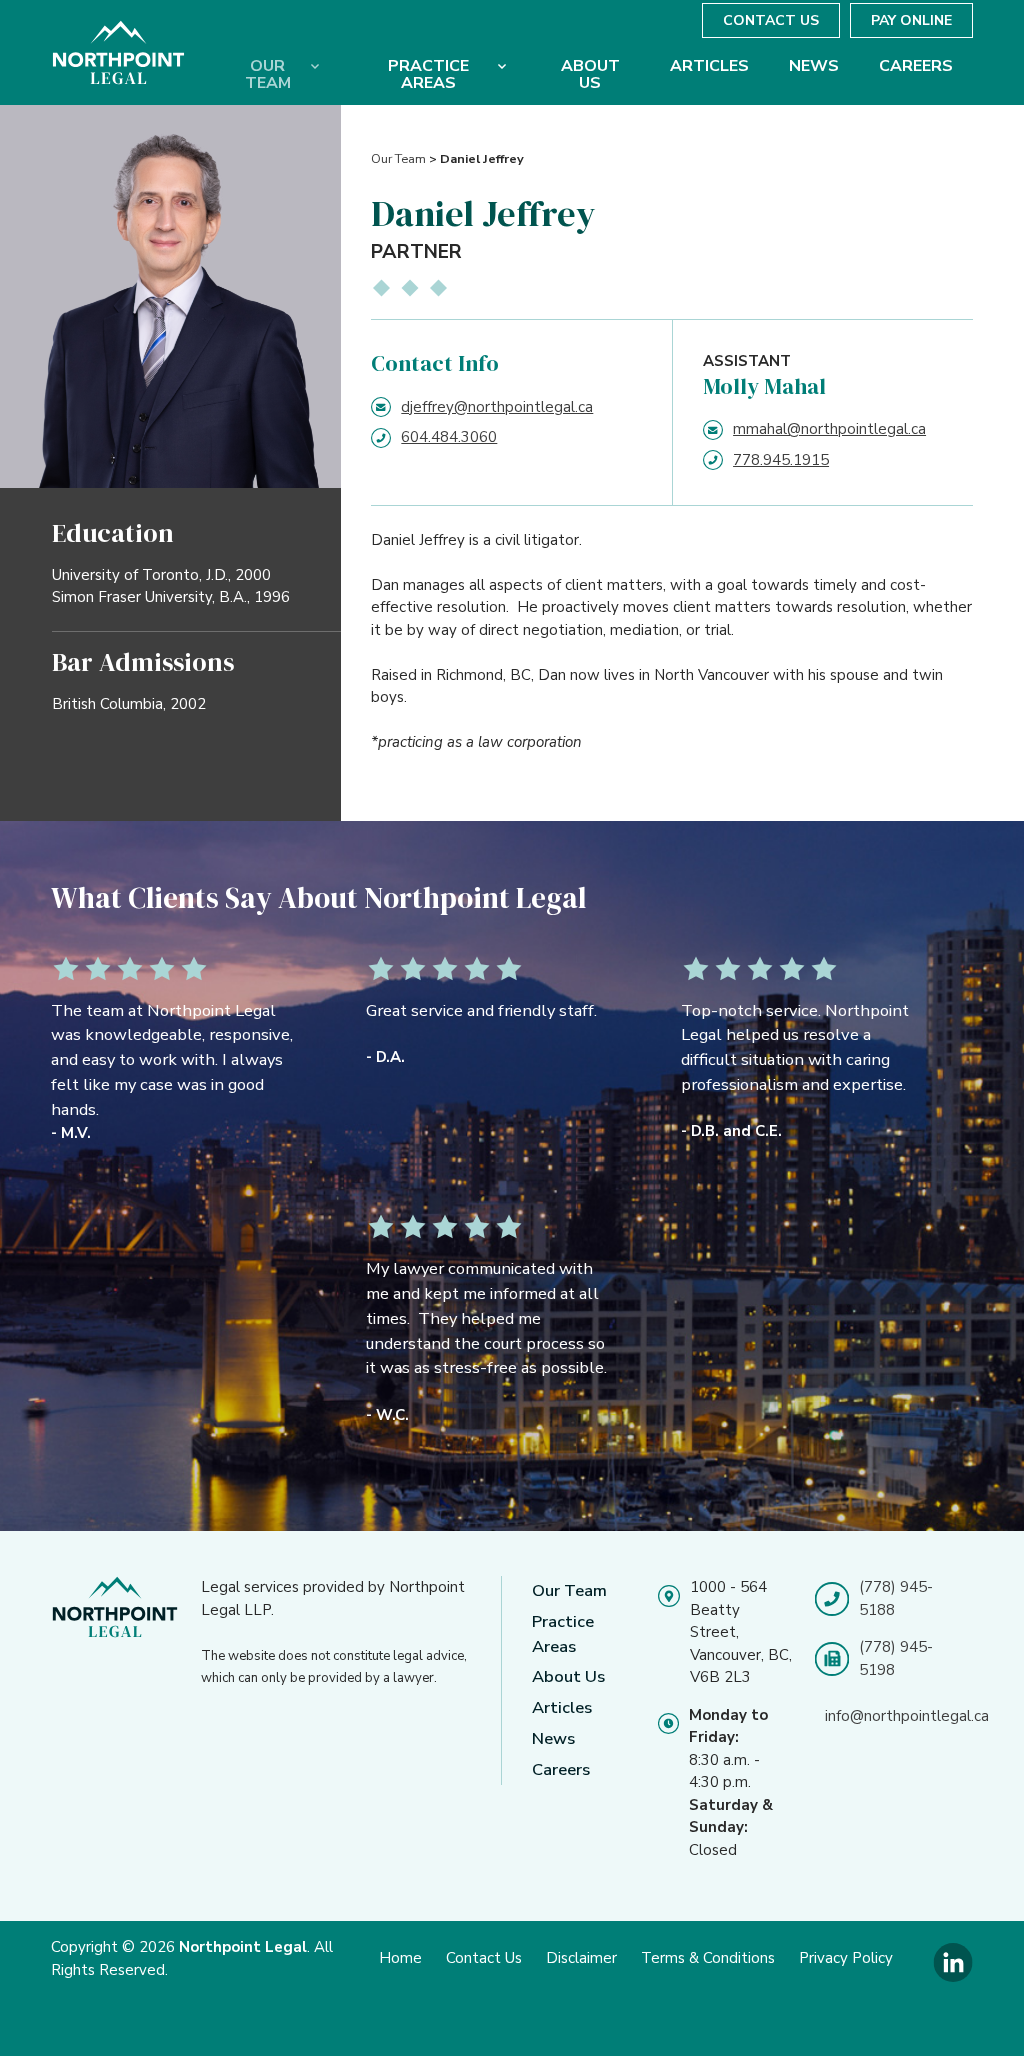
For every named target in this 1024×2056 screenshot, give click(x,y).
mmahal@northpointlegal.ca (829, 429)
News (553, 1738)
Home (400, 1958)
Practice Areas (563, 1634)
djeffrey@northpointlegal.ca (497, 407)
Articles (562, 1707)
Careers (561, 1769)
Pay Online (911, 20)
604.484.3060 (449, 437)
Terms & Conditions (708, 1958)
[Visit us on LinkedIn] (953, 1978)
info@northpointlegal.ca (907, 1716)
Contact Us (771, 20)
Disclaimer (581, 1958)
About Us (568, 1676)
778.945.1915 (781, 460)
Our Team (398, 159)
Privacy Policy (846, 1958)
